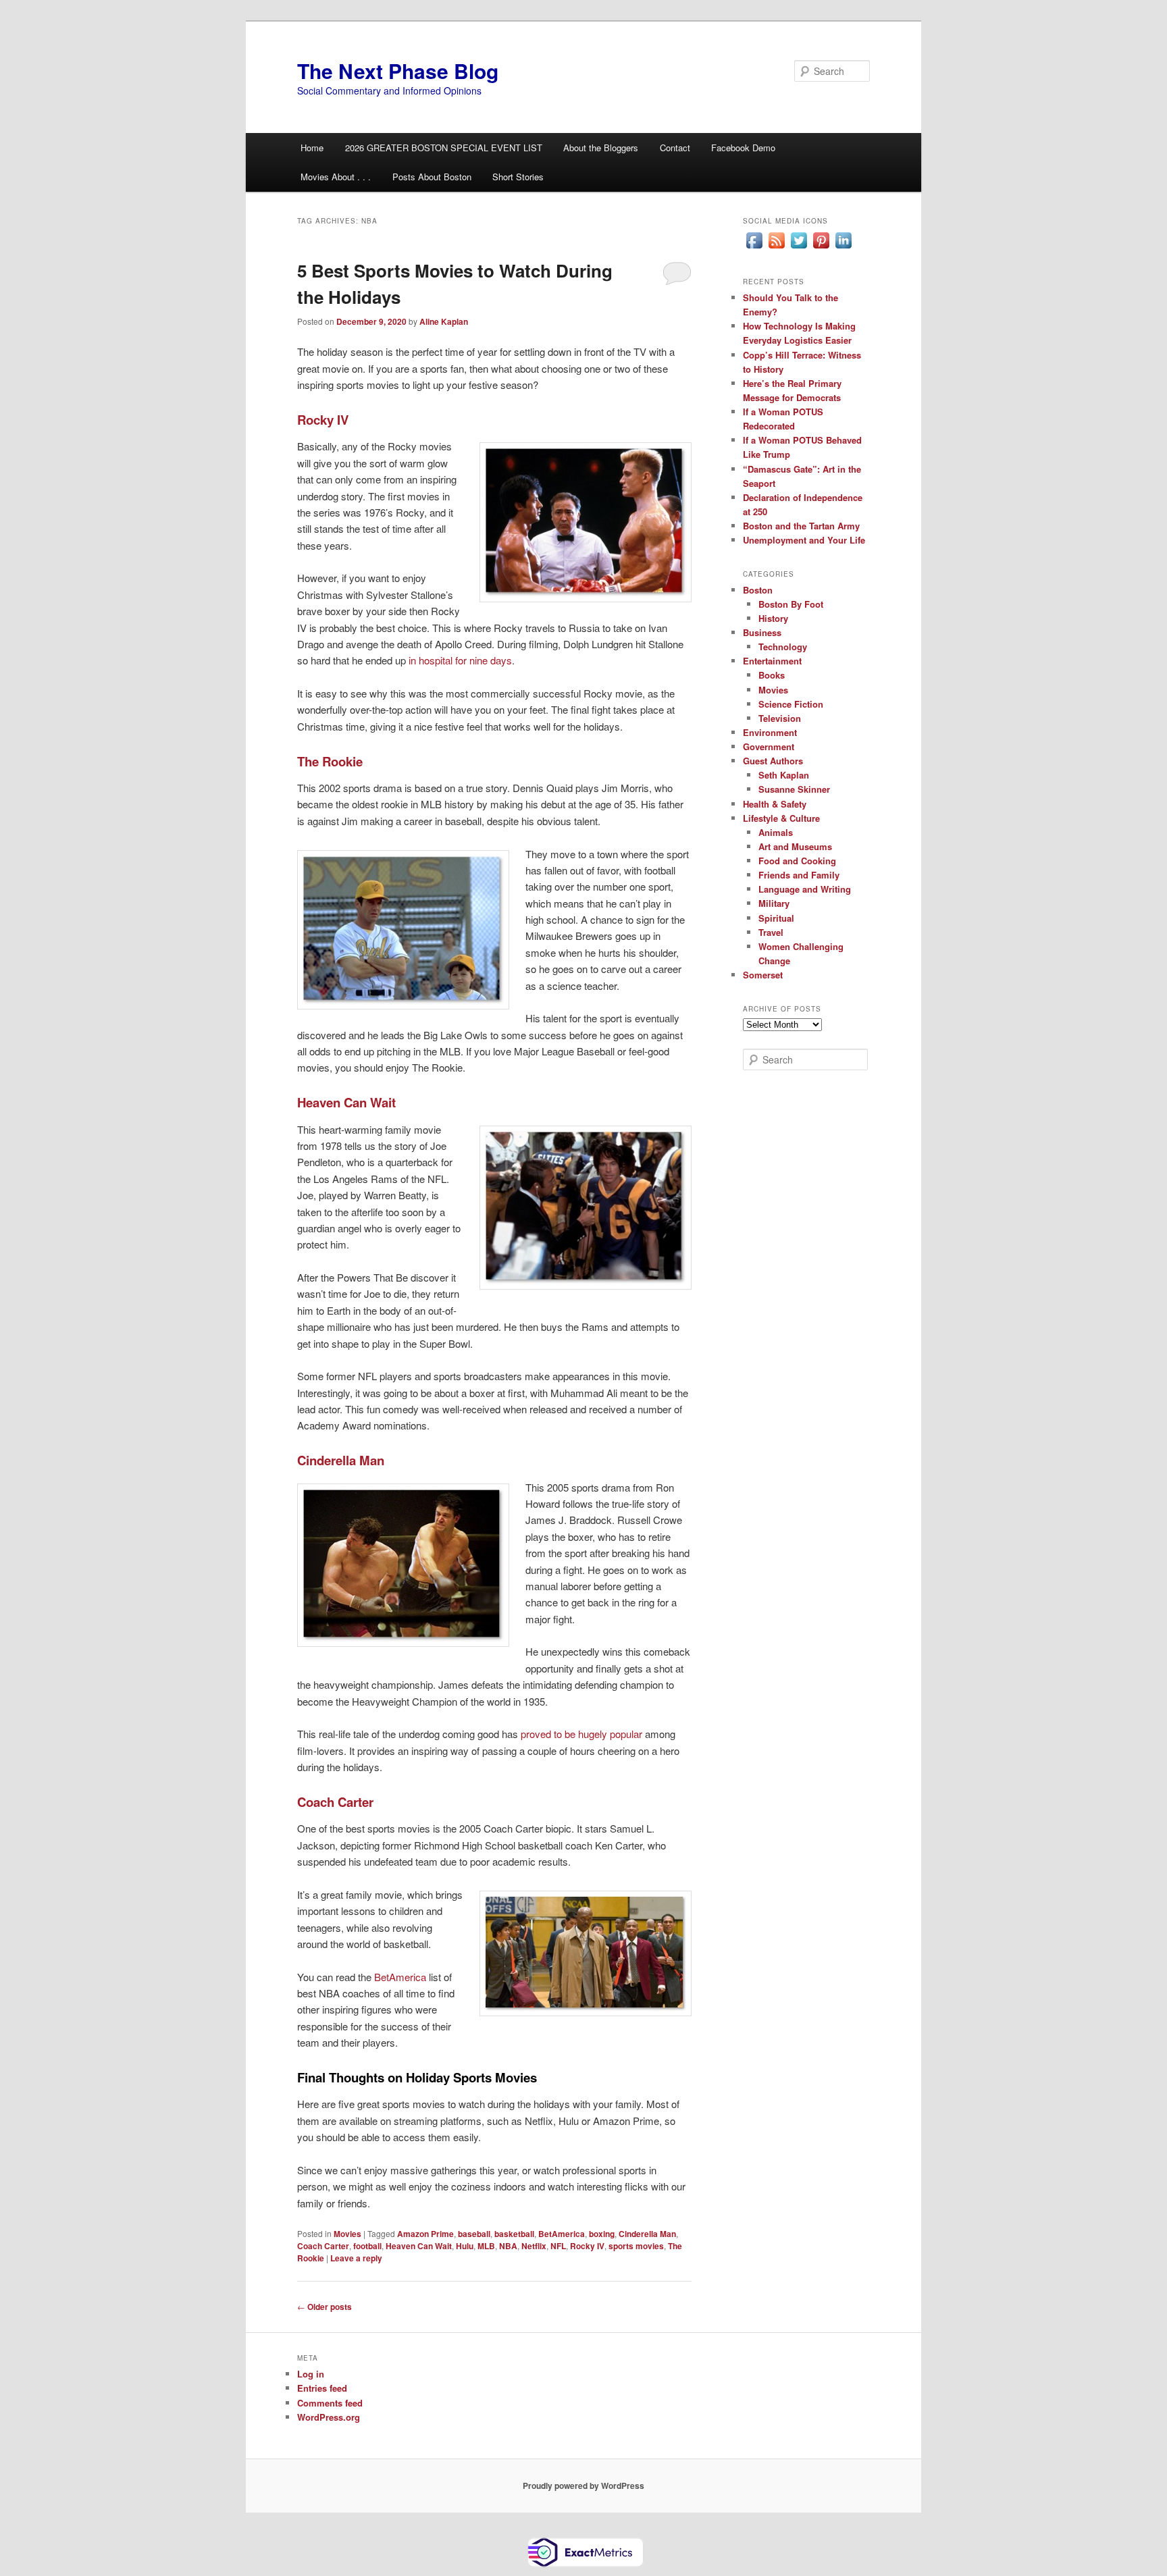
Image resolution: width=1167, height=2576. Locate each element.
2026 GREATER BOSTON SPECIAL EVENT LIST (444, 148)
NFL (558, 2246)
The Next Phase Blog (398, 71)
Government (769, 746)
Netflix (534, 2246)
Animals (776, 832)
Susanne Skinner (794, 789)
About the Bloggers (601, 148)
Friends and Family (799, 875)
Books (772, 675)
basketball (514, 2234)
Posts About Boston (432, 177)
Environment (770, 732)
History (773, 618)
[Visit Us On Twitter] (799, 248)
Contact (675, 148)
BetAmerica (400, 1977)
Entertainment (772, 661)
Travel (771, 932)
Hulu (465, 2246)
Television (780, 718)
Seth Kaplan (784, 775)
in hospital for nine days (460, 660)
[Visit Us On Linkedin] (843, 248)
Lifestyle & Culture (781, 818)
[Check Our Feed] (776, 248)
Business (762, 632)
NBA (508, 2246)
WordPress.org (329, 2417)
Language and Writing (805, 889)
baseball (474, 2234)
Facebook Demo (743, 148)
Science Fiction (791, 704)
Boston (758, 590)
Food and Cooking (797, 861)
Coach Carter (323, 2246)
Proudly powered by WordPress (583, 2486)
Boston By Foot (791, 604)
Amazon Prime (425, 2234)
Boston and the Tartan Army (801, 526)
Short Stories (518, 177)
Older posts (325, 2307)
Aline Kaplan (444, 321)
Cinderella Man (647, 2234)
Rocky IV (587, 2246)
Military (774, 903)
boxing (602, 2234)
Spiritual (776, 918)
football (367, 2246)
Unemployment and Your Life (804, 540)
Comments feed (330, 2403)
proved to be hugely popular (581, 1734)
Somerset (763, 975)
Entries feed (322, 2388)
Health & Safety (775, 804)
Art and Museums (795, 846)
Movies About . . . (336, 177)
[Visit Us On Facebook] (754, 248)
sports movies (636, 2246)
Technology (783, 647)
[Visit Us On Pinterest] (821, 248)
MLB (486, 2246)
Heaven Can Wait (419, 2246)
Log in (311, 2374)
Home (312, 148)
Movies (347, 2234)
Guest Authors (773, 761)
